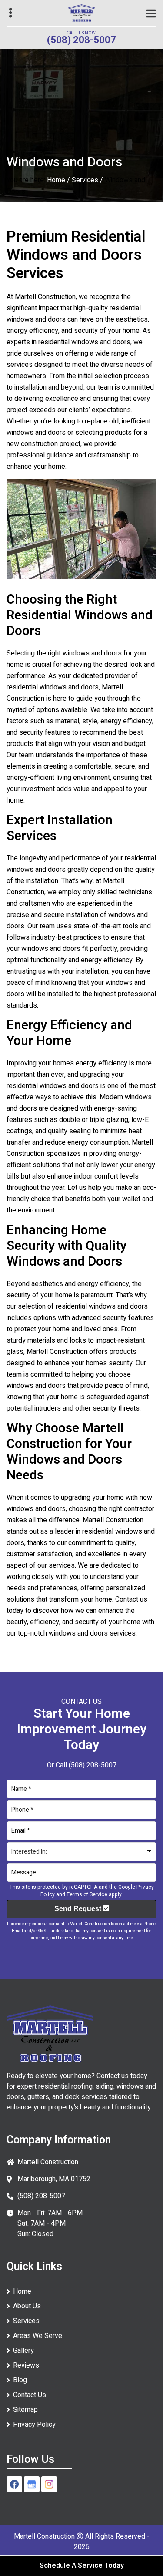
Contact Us (30, 2395)
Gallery (23, 2351)
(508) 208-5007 (81, 40)
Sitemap (25, 2410)
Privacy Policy (34, 2425)
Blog (20, 2380)
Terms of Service (87, 1894)
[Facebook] (14, 2484)
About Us (27, 2306)
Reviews (26, 2365)
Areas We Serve (38, 2336)
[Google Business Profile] (32, 2484)
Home (56, 180)
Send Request (79, 1909)
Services (85, 180)
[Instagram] (49, 2484)
